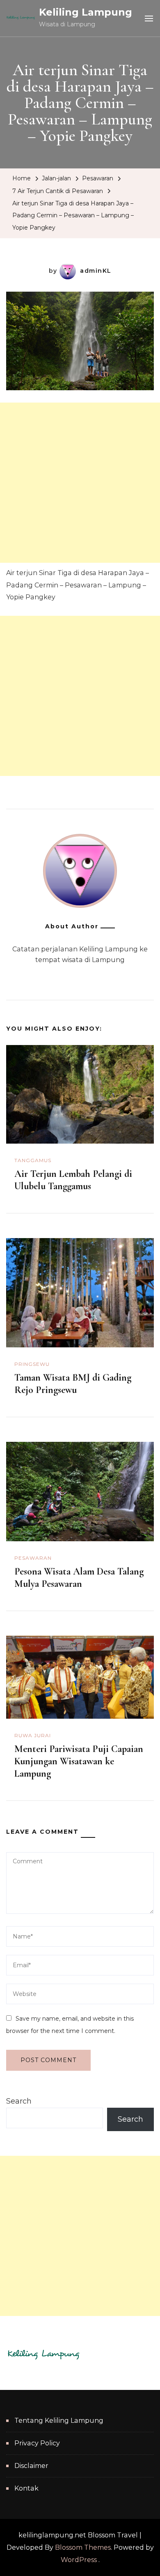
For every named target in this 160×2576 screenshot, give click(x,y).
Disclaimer (31, 2466)
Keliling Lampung (86, 12)
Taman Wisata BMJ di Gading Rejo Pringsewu (73, 1384)
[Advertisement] (80, 483)
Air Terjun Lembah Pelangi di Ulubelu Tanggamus (73, 1180)
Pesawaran (98, 178)
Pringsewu (32, 1364)
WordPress (79, 2560)
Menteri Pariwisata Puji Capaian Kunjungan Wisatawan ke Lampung (79, 1761)
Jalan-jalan (56, 178)
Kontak (26, 2488)
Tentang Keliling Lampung (59, 2421)
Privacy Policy (37, 2443)
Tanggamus (33, 1160)
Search (19, 2101)
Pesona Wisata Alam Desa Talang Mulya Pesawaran (79, 1578)
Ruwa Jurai (33, 1735)
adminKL (96, 271)
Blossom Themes (83, 2547)
